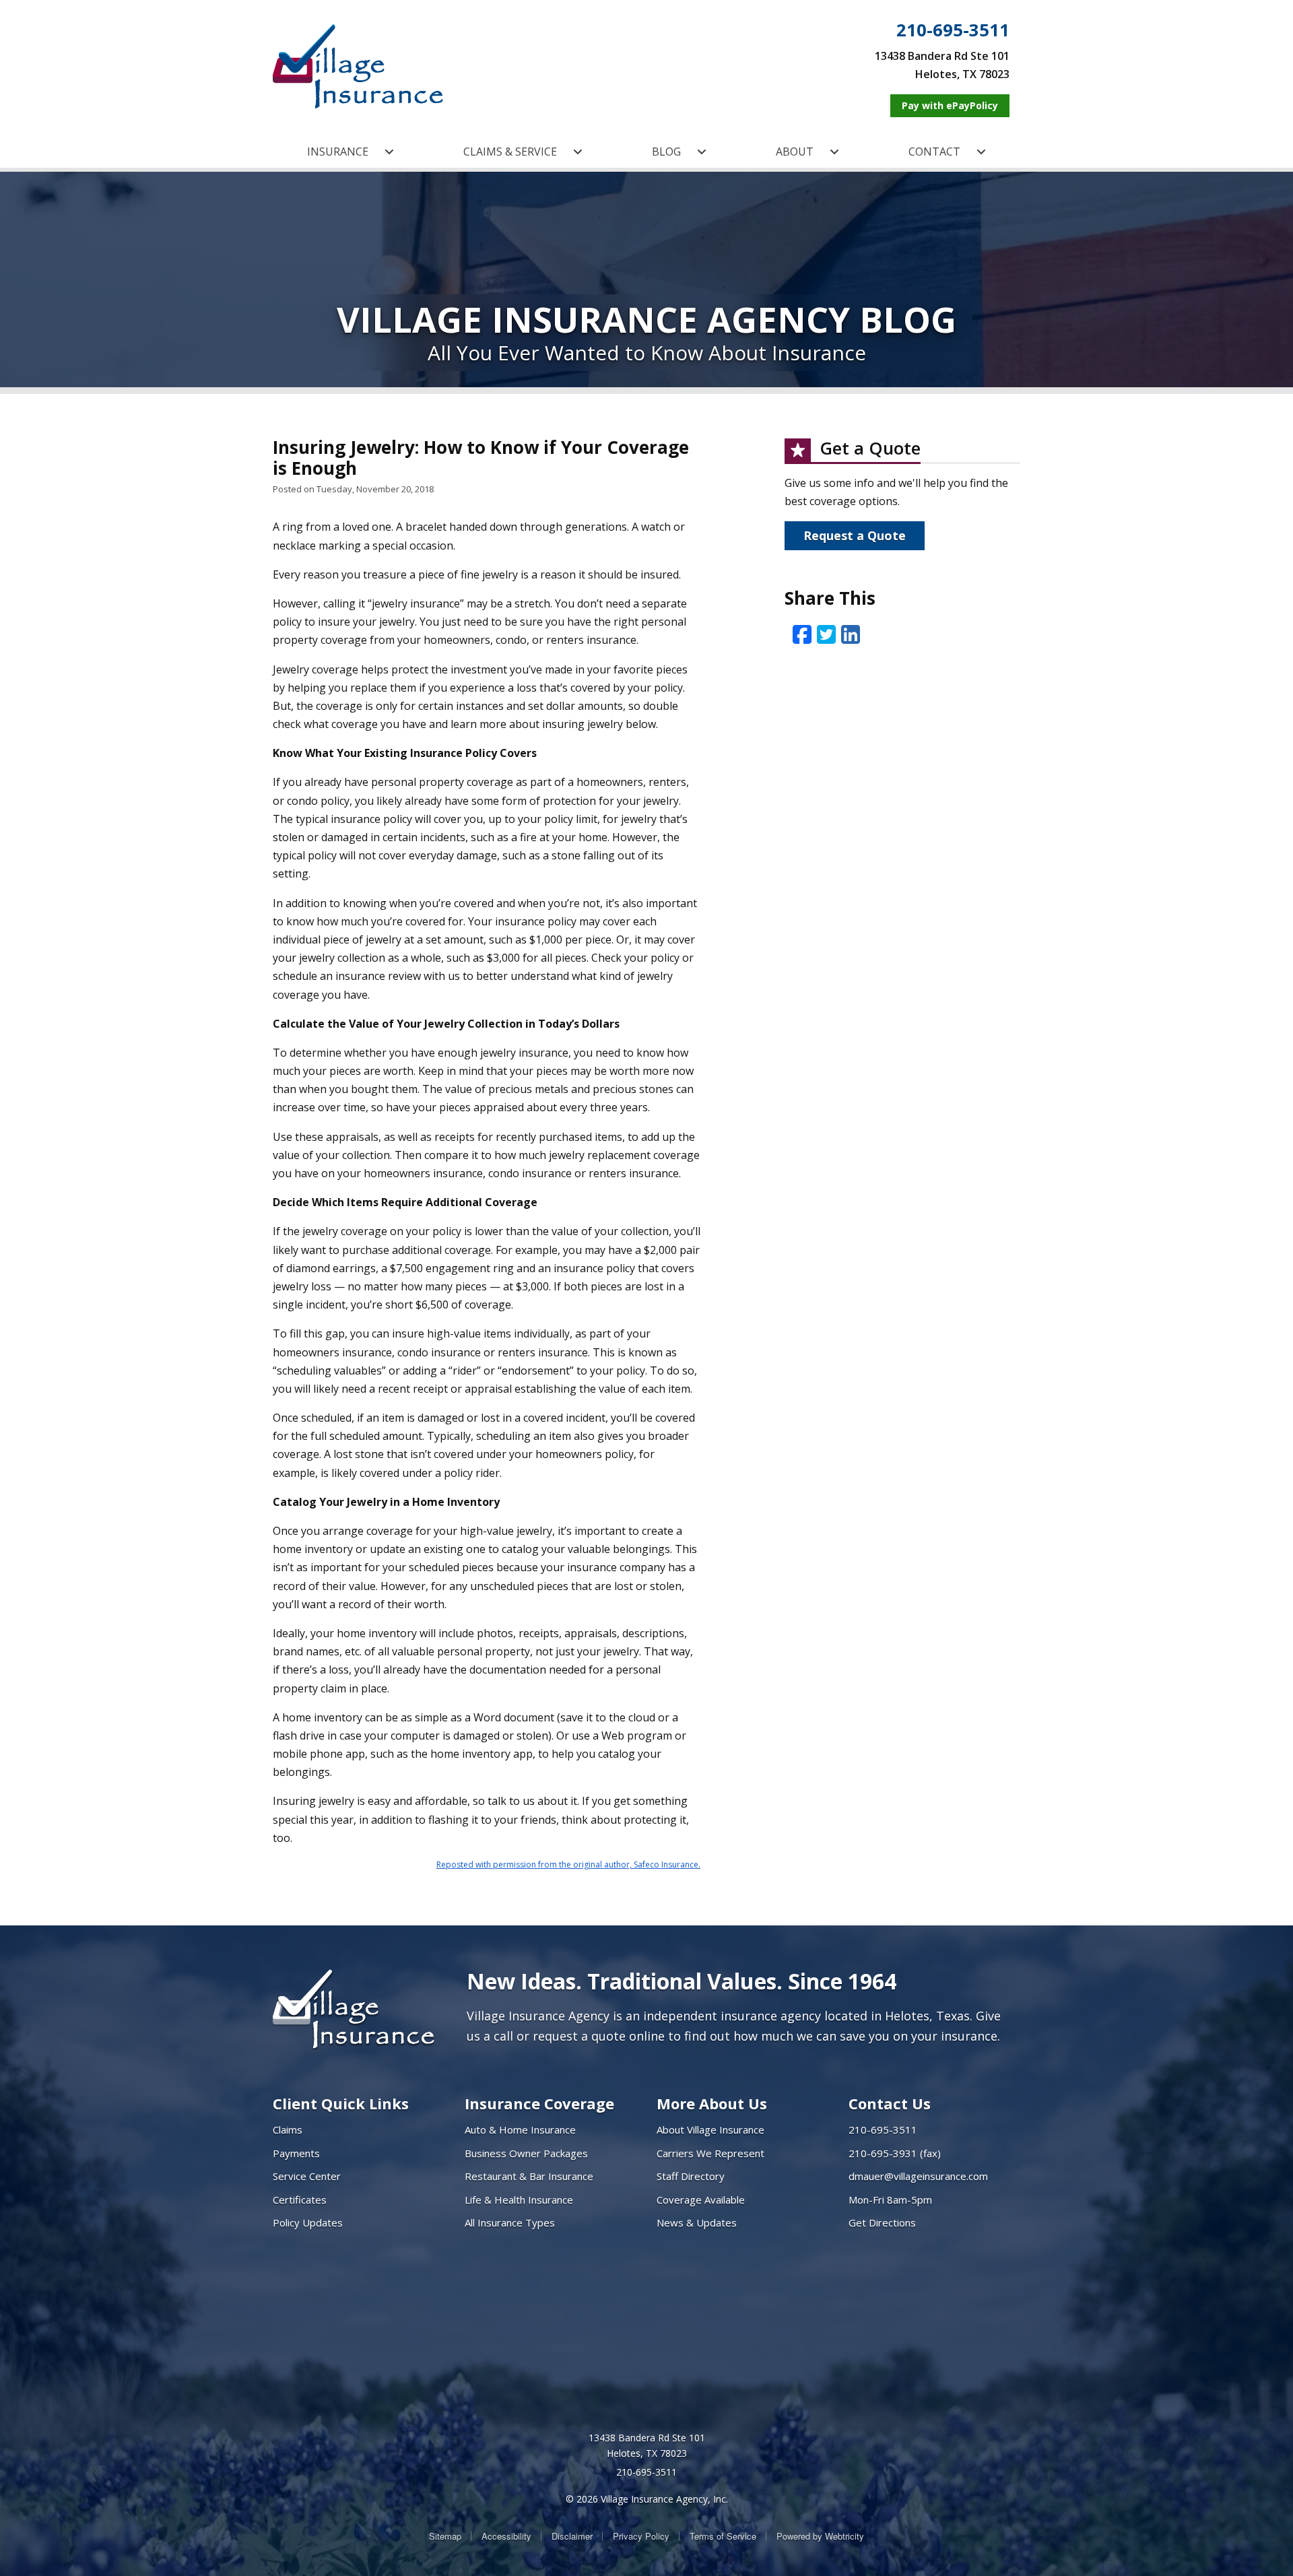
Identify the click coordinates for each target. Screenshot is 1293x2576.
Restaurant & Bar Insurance (529, 2176)
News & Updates (697, 2222)
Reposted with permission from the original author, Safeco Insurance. (568, 1864)
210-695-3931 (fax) (895, 2153)
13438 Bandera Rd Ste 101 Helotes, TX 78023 (647, 2446)
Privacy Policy (641, 2536)
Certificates (300, 2200)
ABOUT (795, 152)
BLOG (666, 152)
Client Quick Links (341, 2103)
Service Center (307, 2176)
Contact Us (890, 2103)
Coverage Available (701, 2200)
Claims (288, 2129)
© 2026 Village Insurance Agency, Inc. (647, 2499)
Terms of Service (723, 2536)
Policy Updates (308, 2222)
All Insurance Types (510, 2222)
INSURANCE (338, 152)
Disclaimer (572, 2536)
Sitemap (445, 2536)
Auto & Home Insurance (520, 2129)
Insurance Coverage (539, 2103)
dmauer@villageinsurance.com (918, 2176)
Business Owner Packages (526, 2153)
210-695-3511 (953, 30)
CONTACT (934, 152)
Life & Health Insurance (519, 2200)
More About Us (712, 2103)
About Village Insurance (710, 2129)
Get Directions (882, 2222)
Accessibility (506, 2536)
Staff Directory (691, 2176)
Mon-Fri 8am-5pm (890, 2200)
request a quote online (599, 2036)
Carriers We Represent (710, 2153)
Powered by (820, 2536)
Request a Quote (855, 535)
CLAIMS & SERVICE (510, 152)
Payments (296, 2153)
